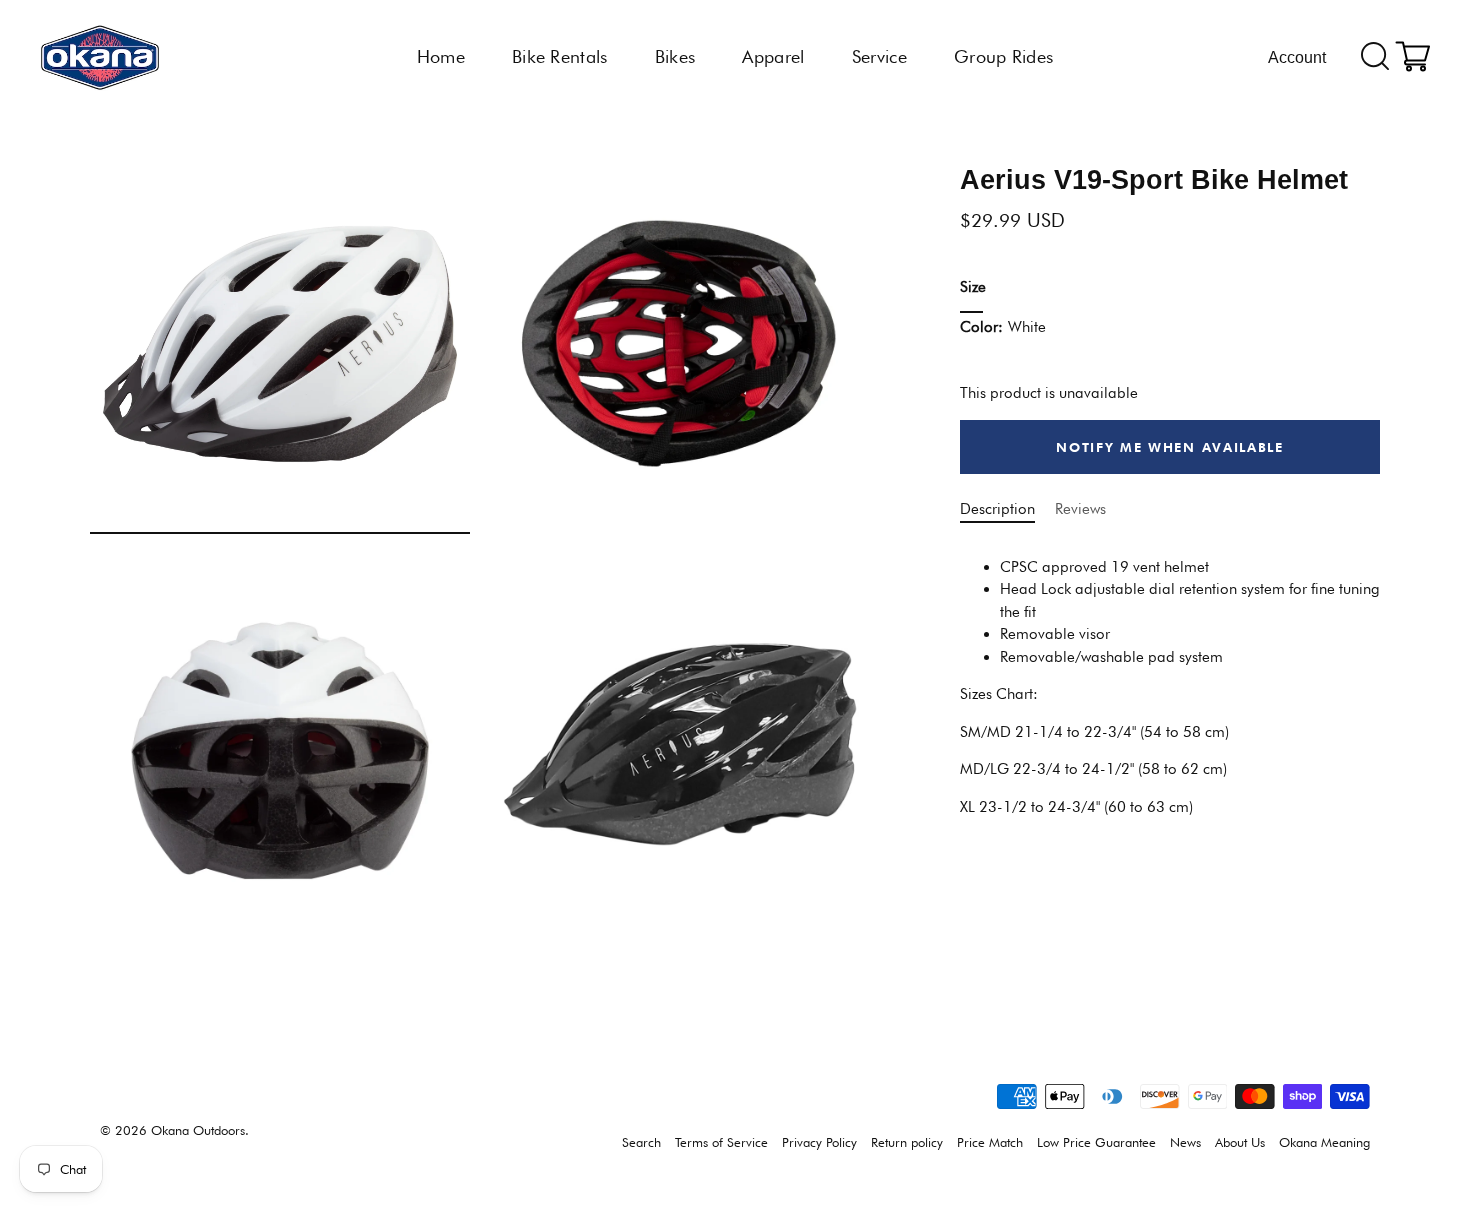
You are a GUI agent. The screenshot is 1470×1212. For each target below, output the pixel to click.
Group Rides (1003, 56)
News (1185, 1142)
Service (879, 56)
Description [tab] (997, 510)
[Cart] (1412, 57)
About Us (1240, 1142)
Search (641, 1142)
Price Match (990, 1142)
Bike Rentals (560, 56)
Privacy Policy (819, 1142)
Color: (1003, 328)
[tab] (1170, 680)
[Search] (1375, 57)
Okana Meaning (1324, 1142)
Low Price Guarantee (1096, 1142)
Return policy (907, 1142)
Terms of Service (721, 1142)
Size (973, 288)
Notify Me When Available (1170, 447)
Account (1297, 57)
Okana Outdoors (198, 1130)
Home (441, 56)
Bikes (675, 56)
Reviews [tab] (1080, 510)
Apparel (773, 56)
